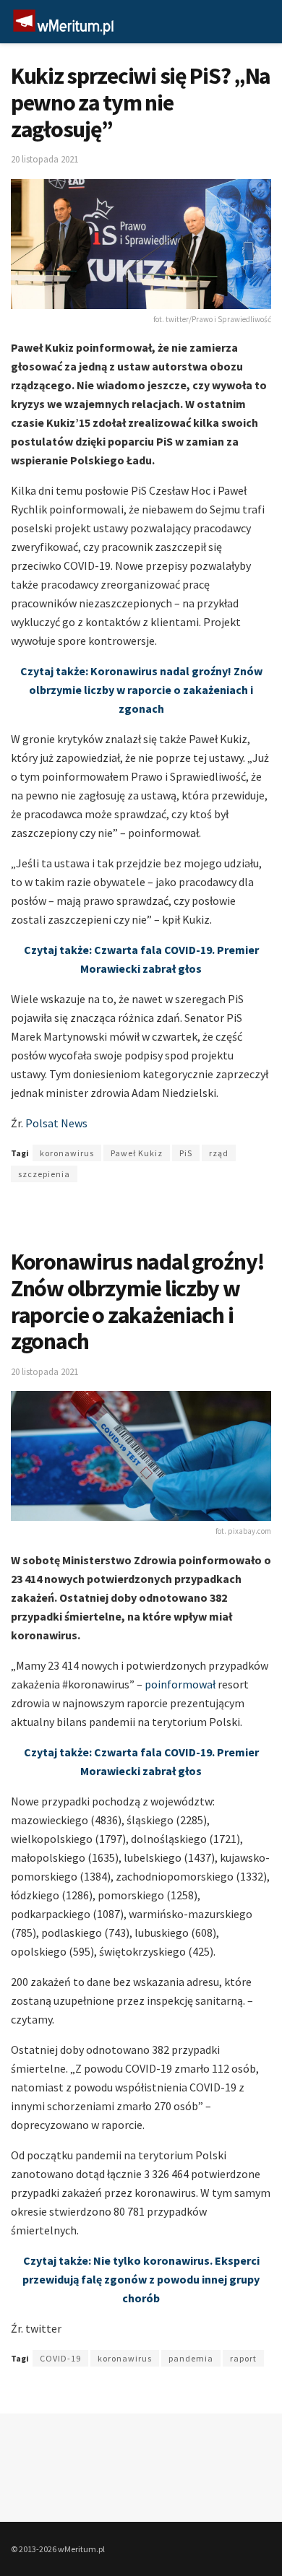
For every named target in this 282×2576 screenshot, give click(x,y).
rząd (219, 1153)
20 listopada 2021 (44, 159)
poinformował (180, 1684)
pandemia (191, 2358)
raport (243, 2358)
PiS (186, 1153)
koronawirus (67, 1153)
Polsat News (55, 1123)
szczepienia (44, 1174)
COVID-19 (60, 2358)
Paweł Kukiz (137, 1153)
